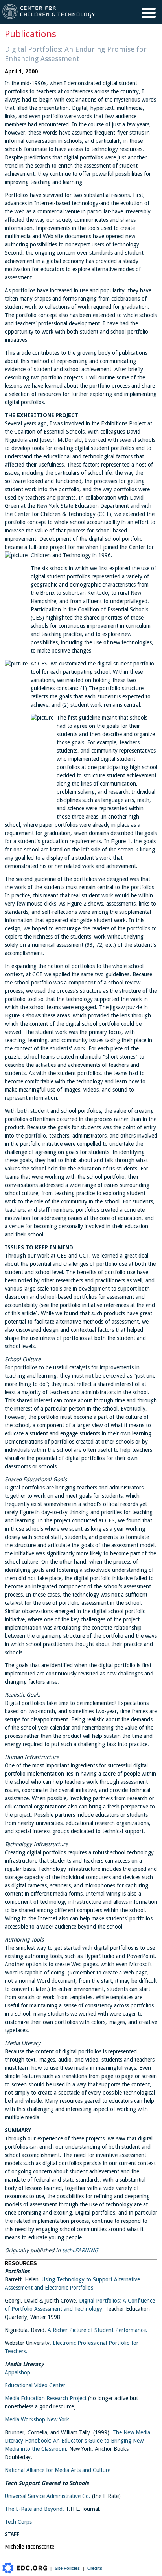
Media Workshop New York (37, 2419)
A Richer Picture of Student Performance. (98, 2330)
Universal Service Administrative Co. (48, 2496)
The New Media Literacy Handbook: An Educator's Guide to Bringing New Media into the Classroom (77, 2441)
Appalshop (17, 2372)
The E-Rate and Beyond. (34, 2509)
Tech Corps (18, 2522)
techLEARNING (80, 2250)
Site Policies (67, 2568)
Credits (95, 2568)
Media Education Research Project (46, 2398)
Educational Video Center (35, 2385)
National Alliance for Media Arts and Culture (58, 2470)
